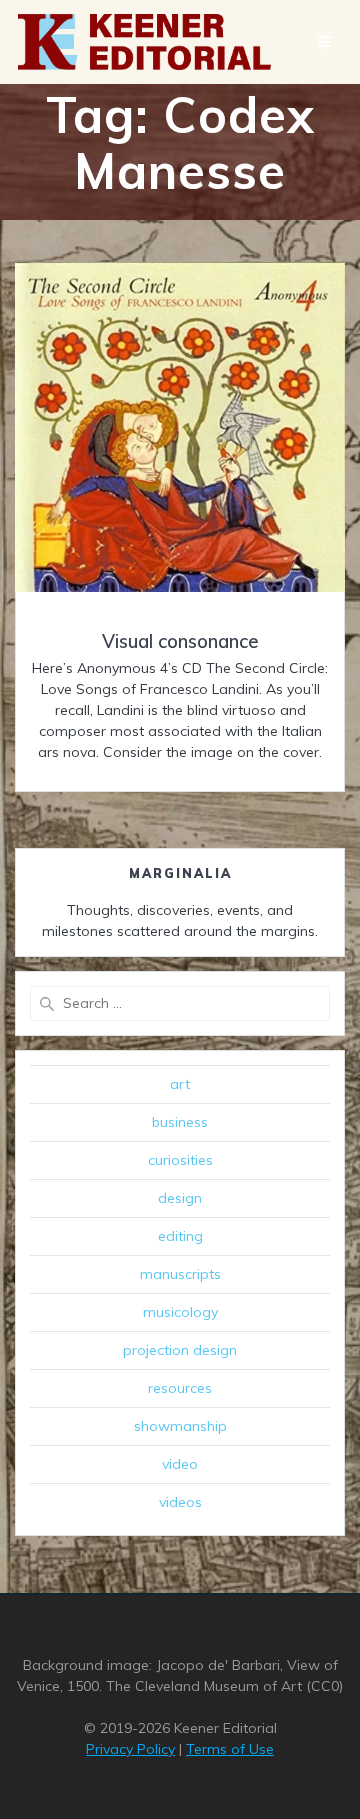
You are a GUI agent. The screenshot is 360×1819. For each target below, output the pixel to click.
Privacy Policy (130, 1749)
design (180, 1198)
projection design (180, 1350)
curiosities (180, 1160)
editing (180, 1236)
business (180, 1122)
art (180, 1084)
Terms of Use (230, 1749)
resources (180, 1388)
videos (180, 1502)
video (180, 1464)
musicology (180, 1312)
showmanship (180, 1426)
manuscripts (180, 1274)
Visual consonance (180, 641)
